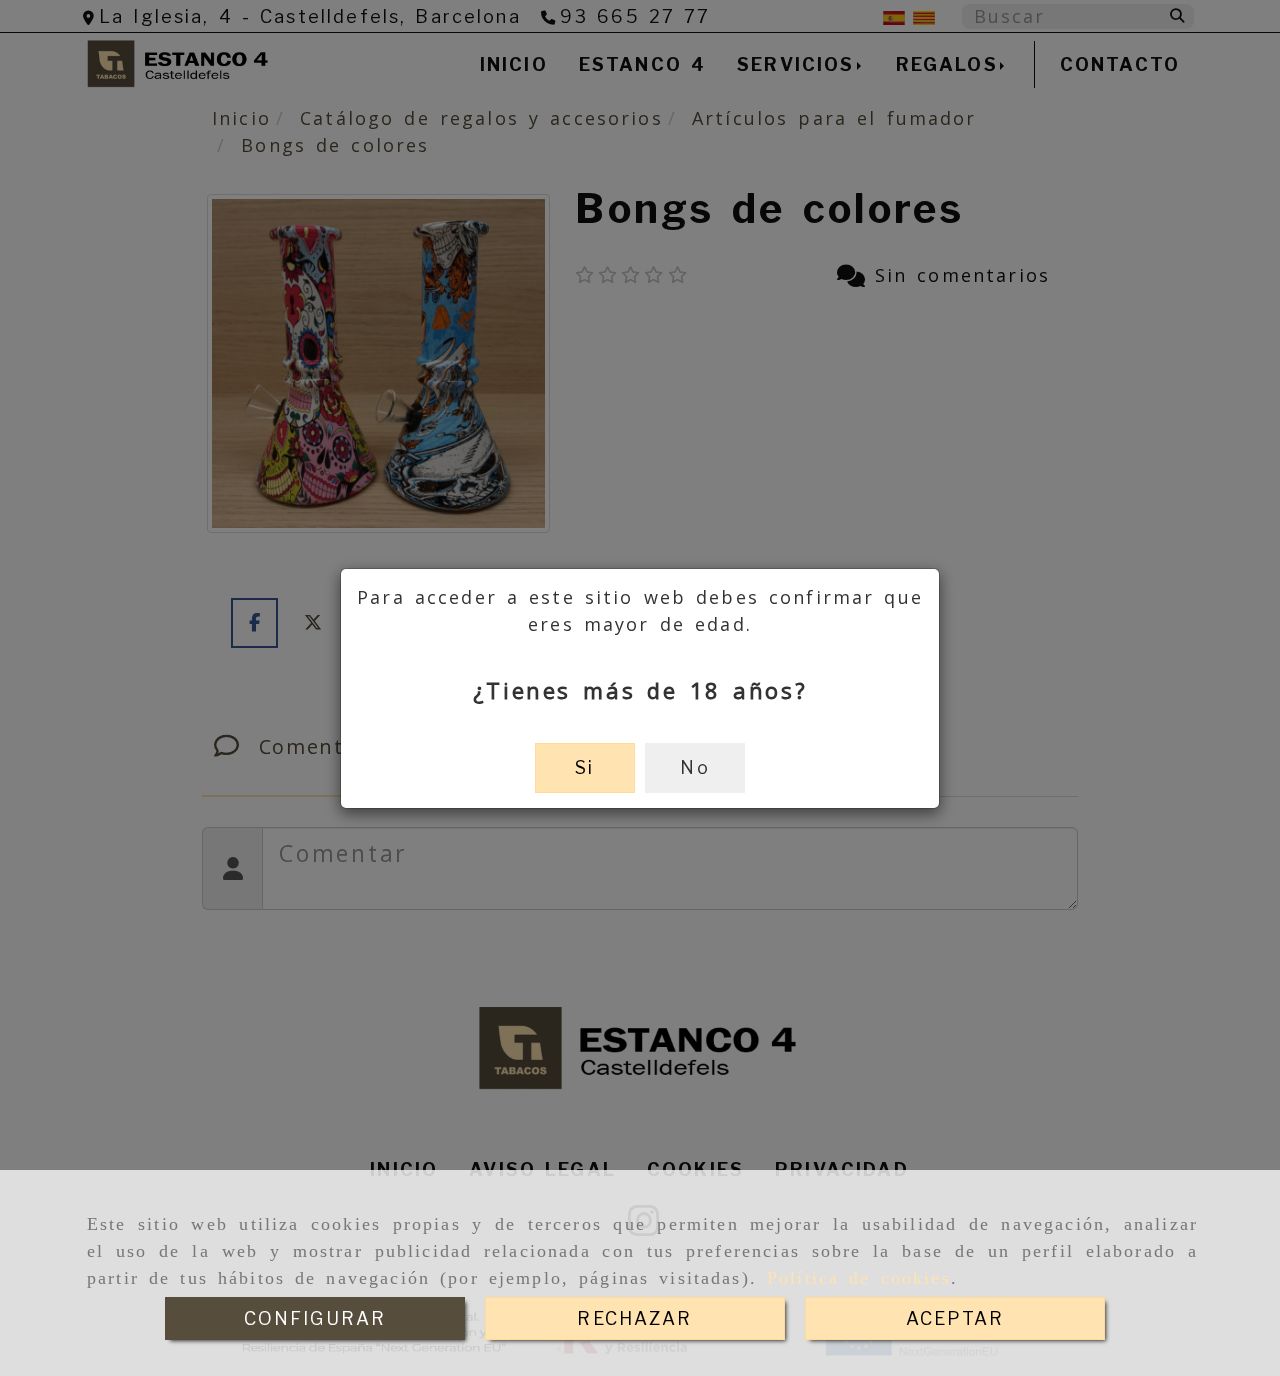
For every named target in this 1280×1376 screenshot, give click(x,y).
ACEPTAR (955, 1318)
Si (584, 767)
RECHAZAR (634, 1318)
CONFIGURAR (315, 1318)
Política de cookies (859, 1278)
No (694, 767)
